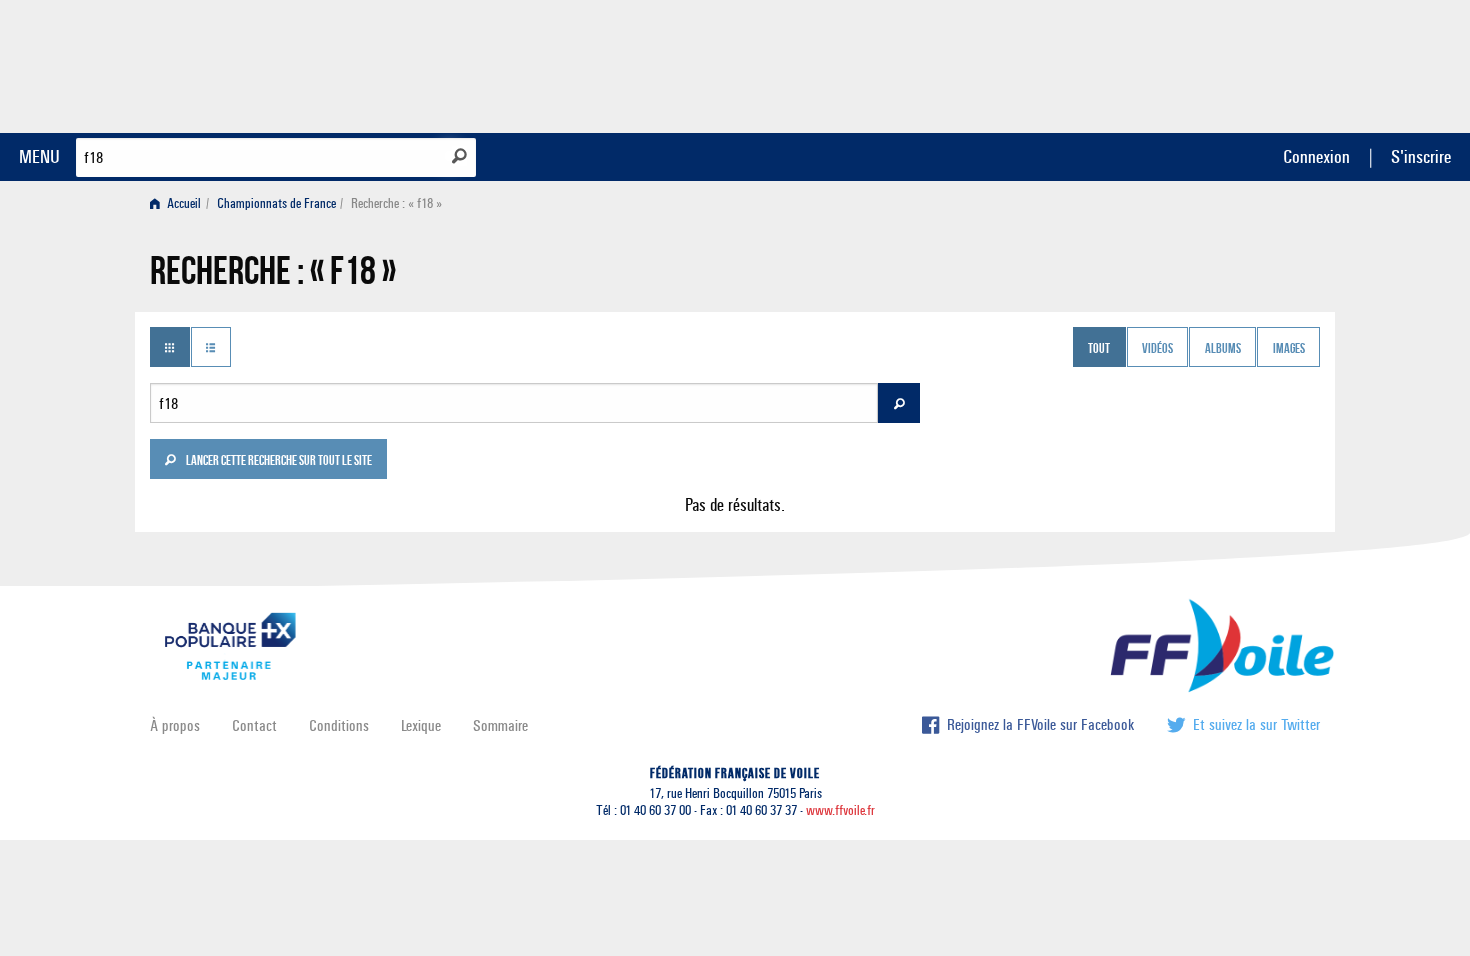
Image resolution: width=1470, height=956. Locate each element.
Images (1289, 349)
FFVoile (1194, 63)
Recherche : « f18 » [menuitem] (396, 203)
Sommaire (500, 725)
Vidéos (1157, 349)
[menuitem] (179, 203)
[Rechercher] (459, 156)
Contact (254, 725)
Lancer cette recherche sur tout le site (278, 462)
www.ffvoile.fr (840, 810)
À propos (175, 725)
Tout (1099, 349)
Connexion (1316, 156)
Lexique (421, 725)
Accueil (182, 203)
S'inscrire (1421, 156)
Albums (1223, 349)
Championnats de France (276, 203)
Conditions (339, 725)
